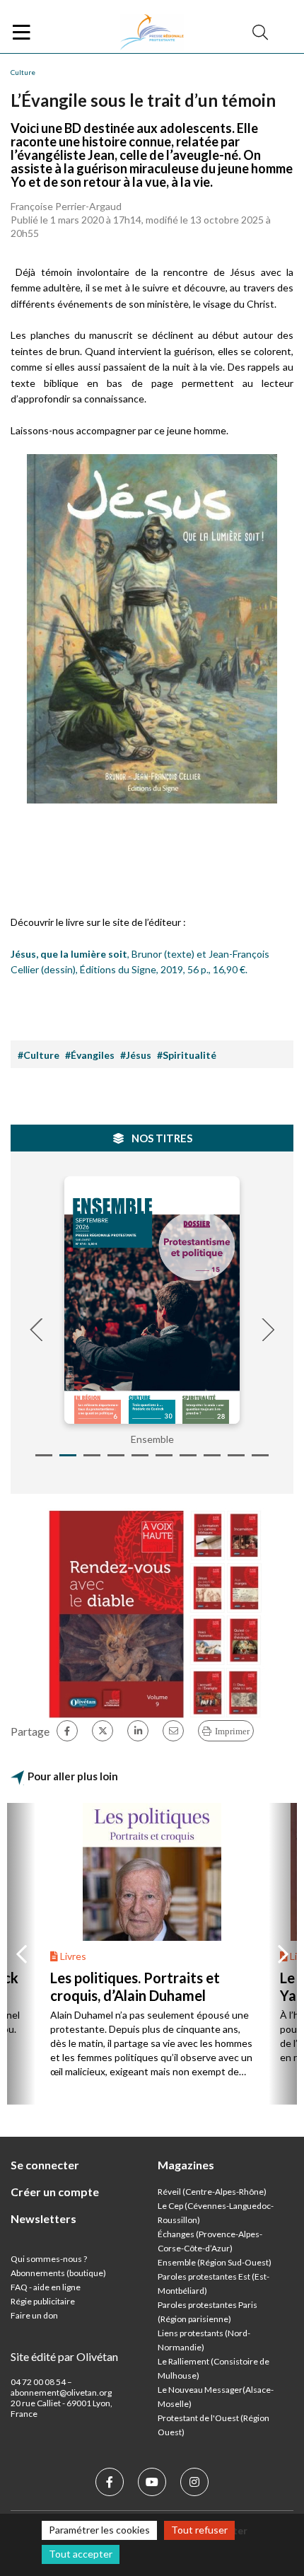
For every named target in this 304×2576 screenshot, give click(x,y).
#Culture (39, 1055)
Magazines (186, 2165)
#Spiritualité (187, 1055)
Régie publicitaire (43, 2301)
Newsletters (43, 2218)
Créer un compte (55, 2192)
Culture (23, 72)
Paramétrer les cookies (99, 2530)
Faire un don (34, 2315)
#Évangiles (90, 1055)
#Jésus (136, 1055)
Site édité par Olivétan (64, 2356)
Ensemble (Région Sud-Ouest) (215, 2262)
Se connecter (45, 2165)
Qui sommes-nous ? (49, 2259)
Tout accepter (81, 2554)
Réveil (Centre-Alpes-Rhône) (212, 2192)
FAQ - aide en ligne (46, 2287)
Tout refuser (199, 2530)
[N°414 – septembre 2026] (152, 1300)
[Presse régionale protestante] (152, 33)
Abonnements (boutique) (58, 2273)
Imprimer (232, 1731)
